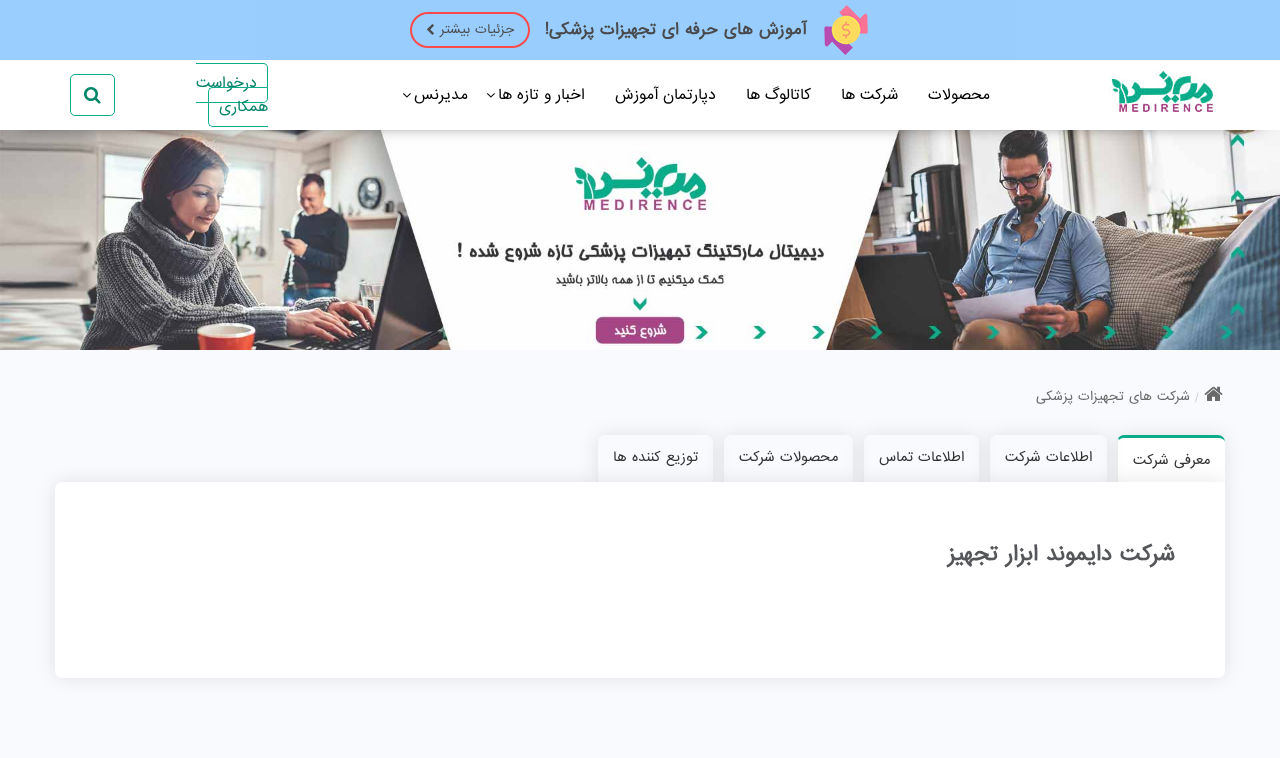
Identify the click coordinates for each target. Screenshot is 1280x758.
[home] (1213, 397)
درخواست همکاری (232, 95)
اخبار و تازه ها (541, 95)
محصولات (959, 95)
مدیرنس (441, 95)
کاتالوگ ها (778, 95)
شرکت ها (869, 95)
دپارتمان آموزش (665, 95)
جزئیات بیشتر (477, 29)
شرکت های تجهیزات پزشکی (1113, 396)
